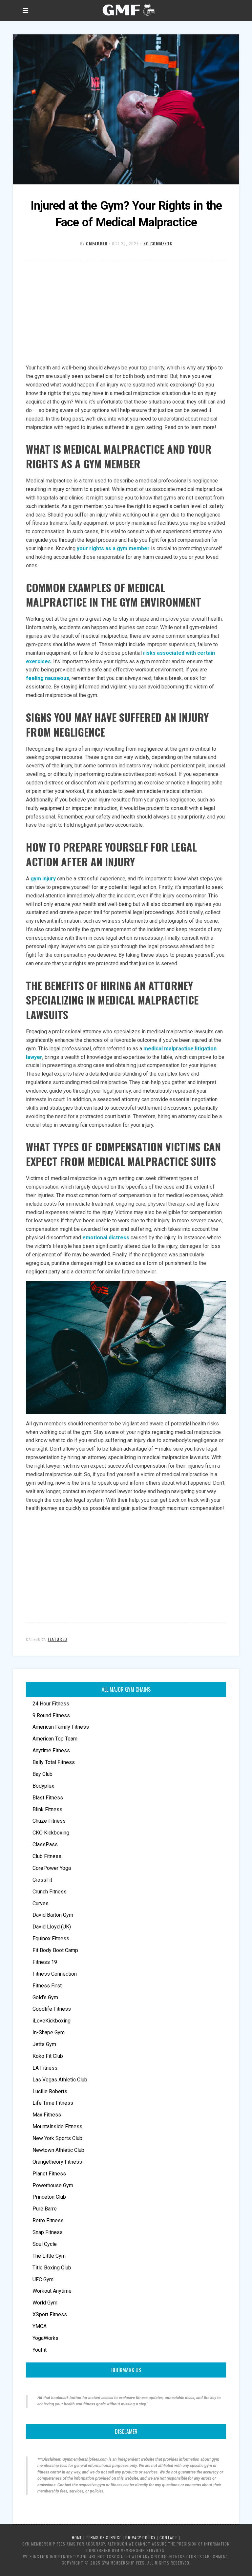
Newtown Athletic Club (58, 2150)
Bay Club (42, 1774)
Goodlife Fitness (52, 2009)
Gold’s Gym (45, 1997)
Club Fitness (47, 1856)
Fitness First (47, 1986)
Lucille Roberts (50, 2091)
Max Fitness (47, 2115)
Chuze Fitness (49, 1821)
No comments (158, 244)
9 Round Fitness (51, 1715)
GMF (128, 10)
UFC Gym (43, 2279)
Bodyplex (43, 1786)
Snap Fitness (48, 2232)
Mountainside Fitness (57, 2126)
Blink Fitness (47, 1809)
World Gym (45, 2303)
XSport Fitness (50, 2314)
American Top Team (55, 1739)
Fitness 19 (45, 1962)
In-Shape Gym (49, 2032)
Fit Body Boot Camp (55, 1950)
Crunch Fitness (50, 1892)
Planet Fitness (49, 2174)
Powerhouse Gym (53, 2185)
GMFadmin (97, 244)
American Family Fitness (61, 1727)
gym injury (43, 879)
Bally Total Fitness (54, 1762)
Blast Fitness (48, 1798)
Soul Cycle (45, 2244)
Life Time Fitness (53, 2103)
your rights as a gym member (113, 548)
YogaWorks (45, 2338)
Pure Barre (45, 2209)
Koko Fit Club (48, 2056)
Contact (168, 2538)
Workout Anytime (52, 2291)
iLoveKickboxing (52, 2021)
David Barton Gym (53, 1915)
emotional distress (106, 1238)
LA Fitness (45, 2068)
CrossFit (42, 1880)
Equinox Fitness (51, 1938)
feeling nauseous (48, 678)
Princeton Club (49, 2197)
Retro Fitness (48, 2220)
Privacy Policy (140, 2538)
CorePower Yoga (52, 1868)
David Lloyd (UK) (52, 1927)
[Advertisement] (126, 312)
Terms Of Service (104, 2538)
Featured (57, 1639)
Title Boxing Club (52, 2268)
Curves (41, 1903)
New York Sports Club (57, 2138)
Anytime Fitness (51, 1750)
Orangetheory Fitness (57, 2162)
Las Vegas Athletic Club (60, 2080)
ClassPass (45, 1844)
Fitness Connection (55, 1974)
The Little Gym (49, 2256)
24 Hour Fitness (51, 1704)
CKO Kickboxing (51, 1833)
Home (77, 2538)
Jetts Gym (44, 2044)
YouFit (40, 2350)
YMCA (40, 2326)
